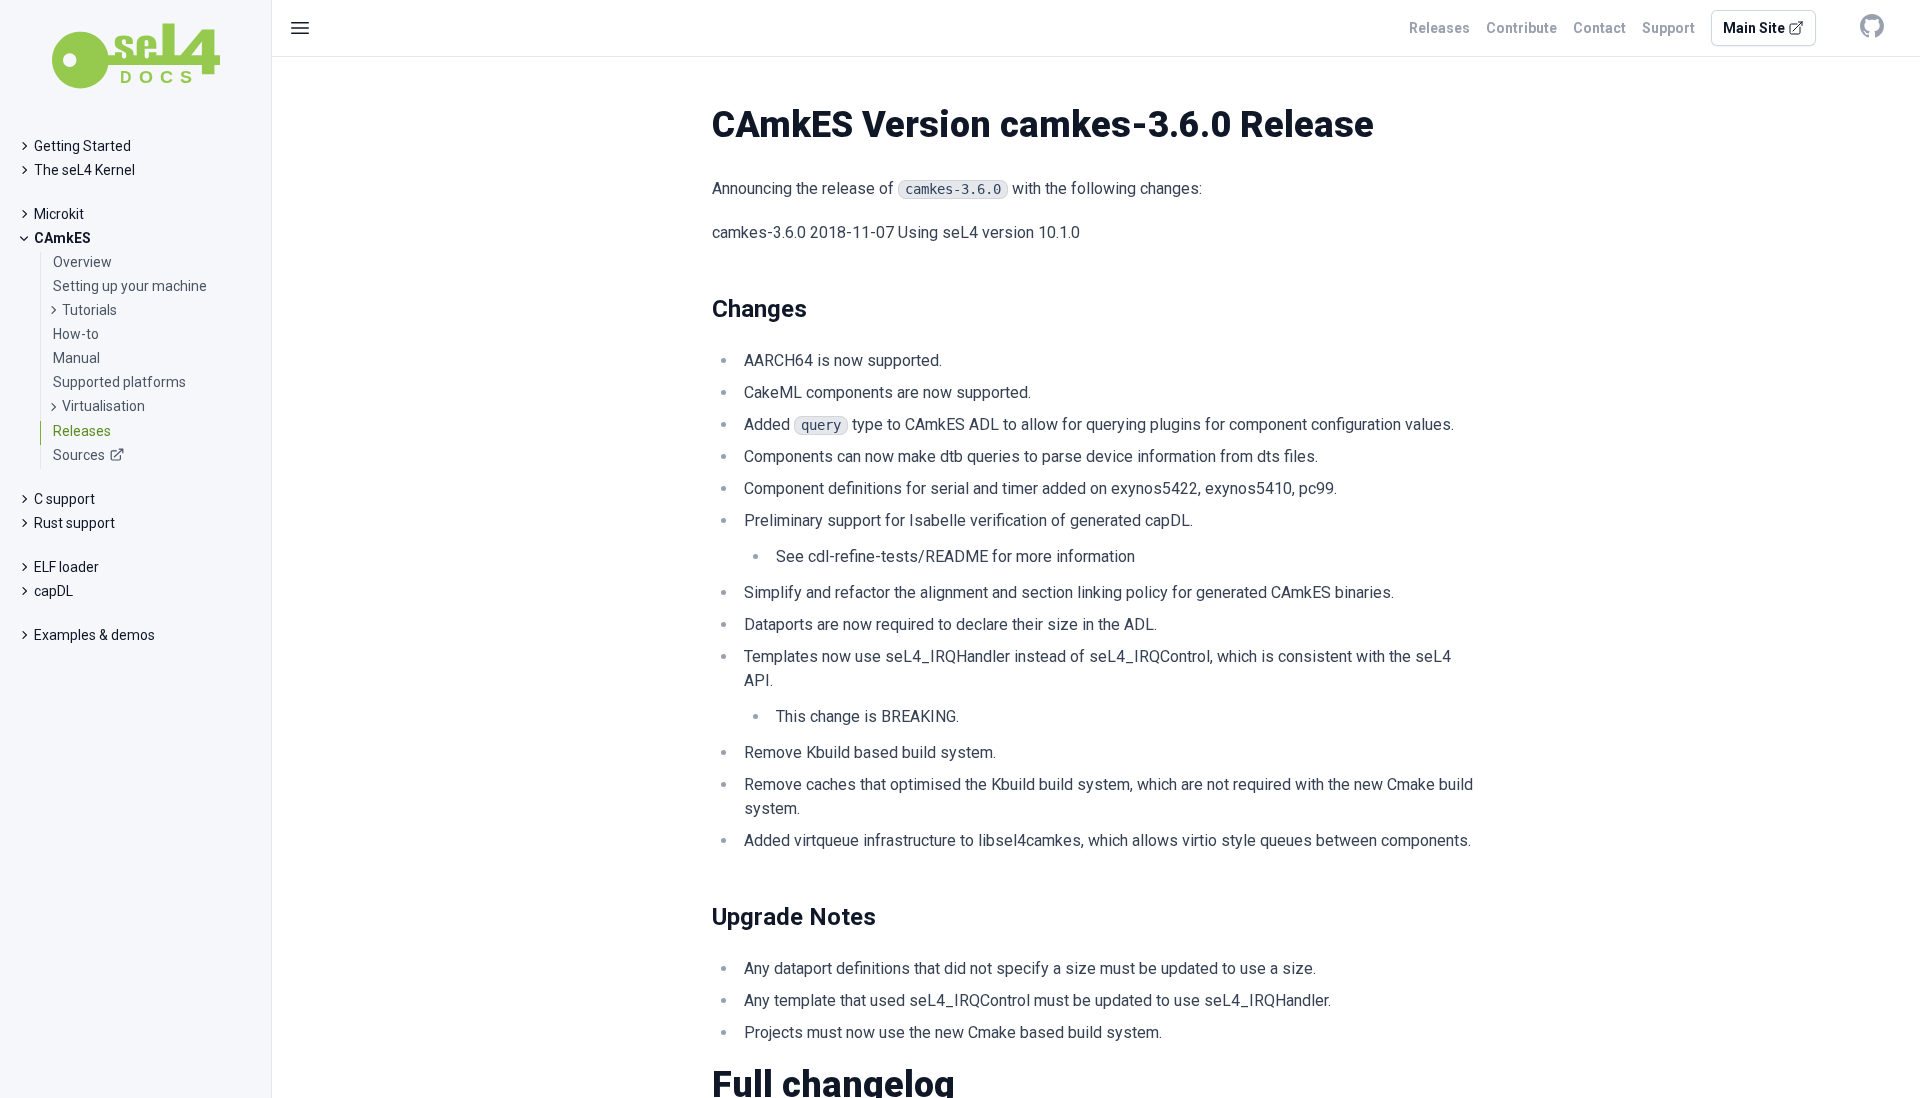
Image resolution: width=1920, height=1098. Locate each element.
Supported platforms (119, 382)
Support (1668, 28)
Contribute (1521, 28)
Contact (1599, 28)
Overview (82, 262)
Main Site (1755, 28)
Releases (82, 431)
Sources (79, 455)
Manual (76, 358)
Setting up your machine (130, 286)
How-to (76, 334)
